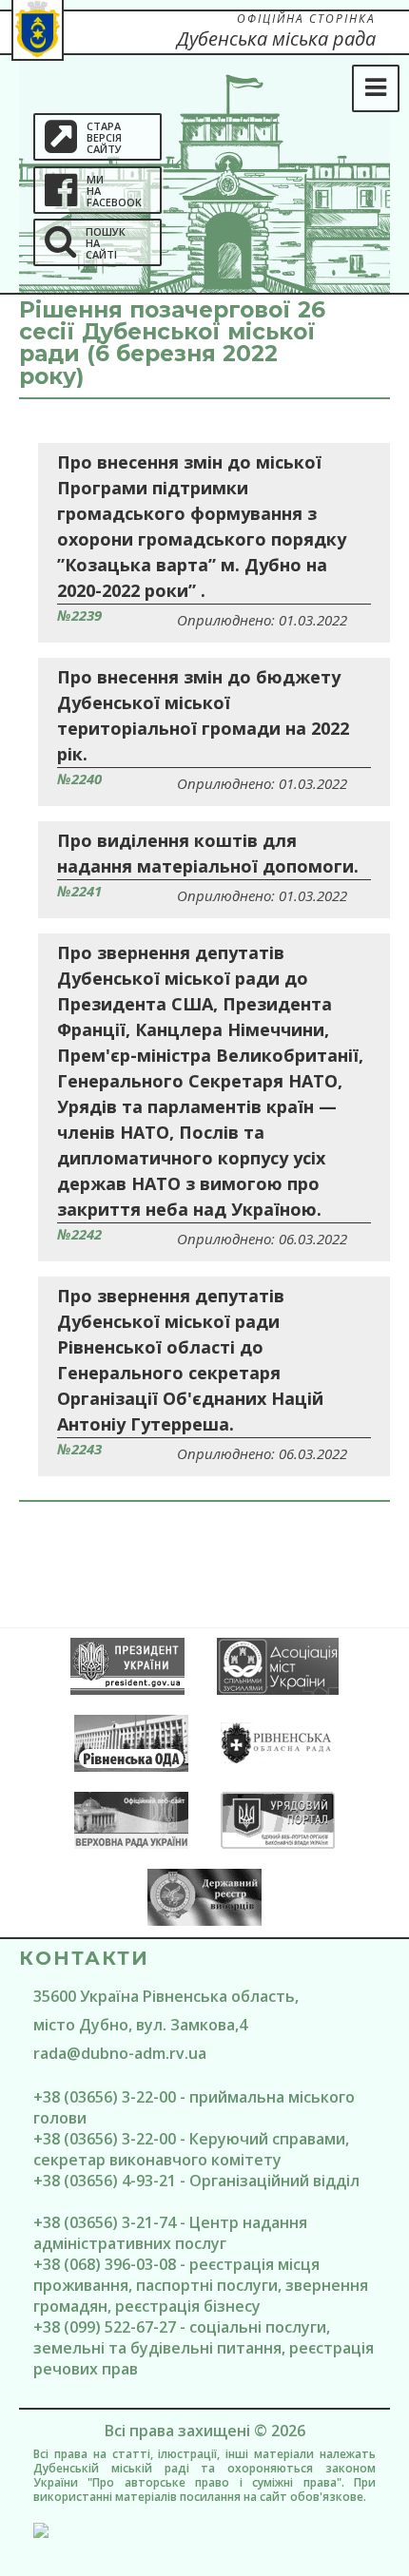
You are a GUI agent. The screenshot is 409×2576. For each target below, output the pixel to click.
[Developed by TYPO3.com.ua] (204, 2530)
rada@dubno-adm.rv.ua (120, 2053)
